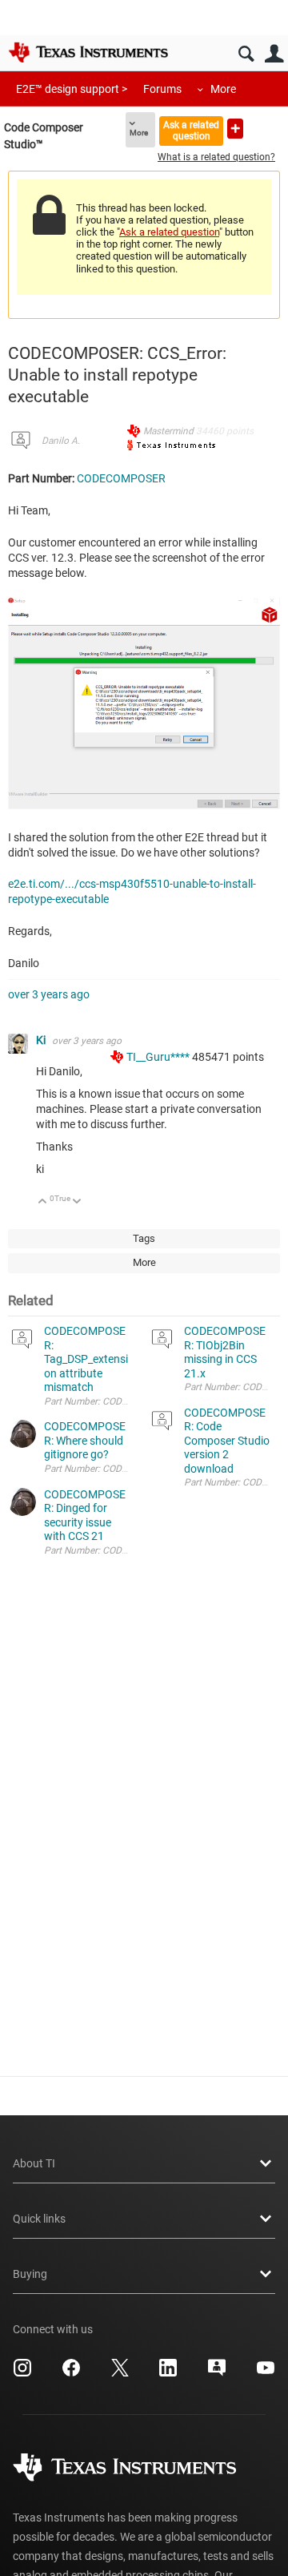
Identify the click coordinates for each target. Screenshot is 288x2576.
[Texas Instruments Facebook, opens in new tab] (71, 2373)
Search (246, 54)
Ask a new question (235, 129)
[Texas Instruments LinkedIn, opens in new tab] (168, 2373)
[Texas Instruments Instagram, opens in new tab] (22, 2373)
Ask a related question (191, 130)
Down (77, 1202)
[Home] (88, 52)
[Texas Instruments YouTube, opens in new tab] (266, 2373)
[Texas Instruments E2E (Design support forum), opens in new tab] (217, 2373)
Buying (30, 2274)
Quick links (39, 2219)
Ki (42, 1040)
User (274, 54)
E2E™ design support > (72, 89)
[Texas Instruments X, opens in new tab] (120, 2373)
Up (43, 1202)
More (223, 89)
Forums (162, 89)
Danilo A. (61, 441)
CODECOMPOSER (121, 478)
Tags (144, 1238)
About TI (34, 2163)
